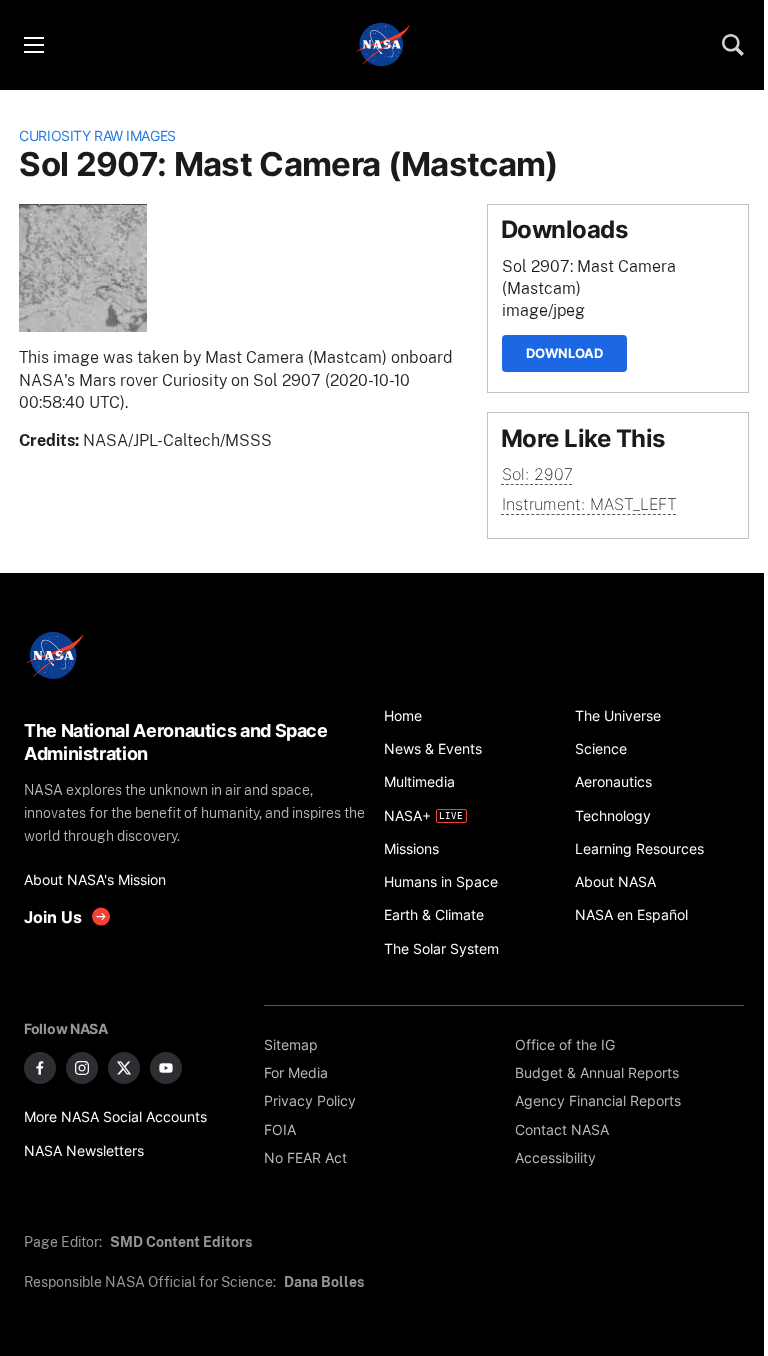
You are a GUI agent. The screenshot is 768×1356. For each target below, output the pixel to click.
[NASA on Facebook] (40, 1068)
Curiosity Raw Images (97, 135)
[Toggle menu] (33, 45)
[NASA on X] (124, 1068)
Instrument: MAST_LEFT (589, 504)
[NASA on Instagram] (82, 1068)
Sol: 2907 (537, 474)
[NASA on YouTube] (166, 1068)
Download (564, 353)
